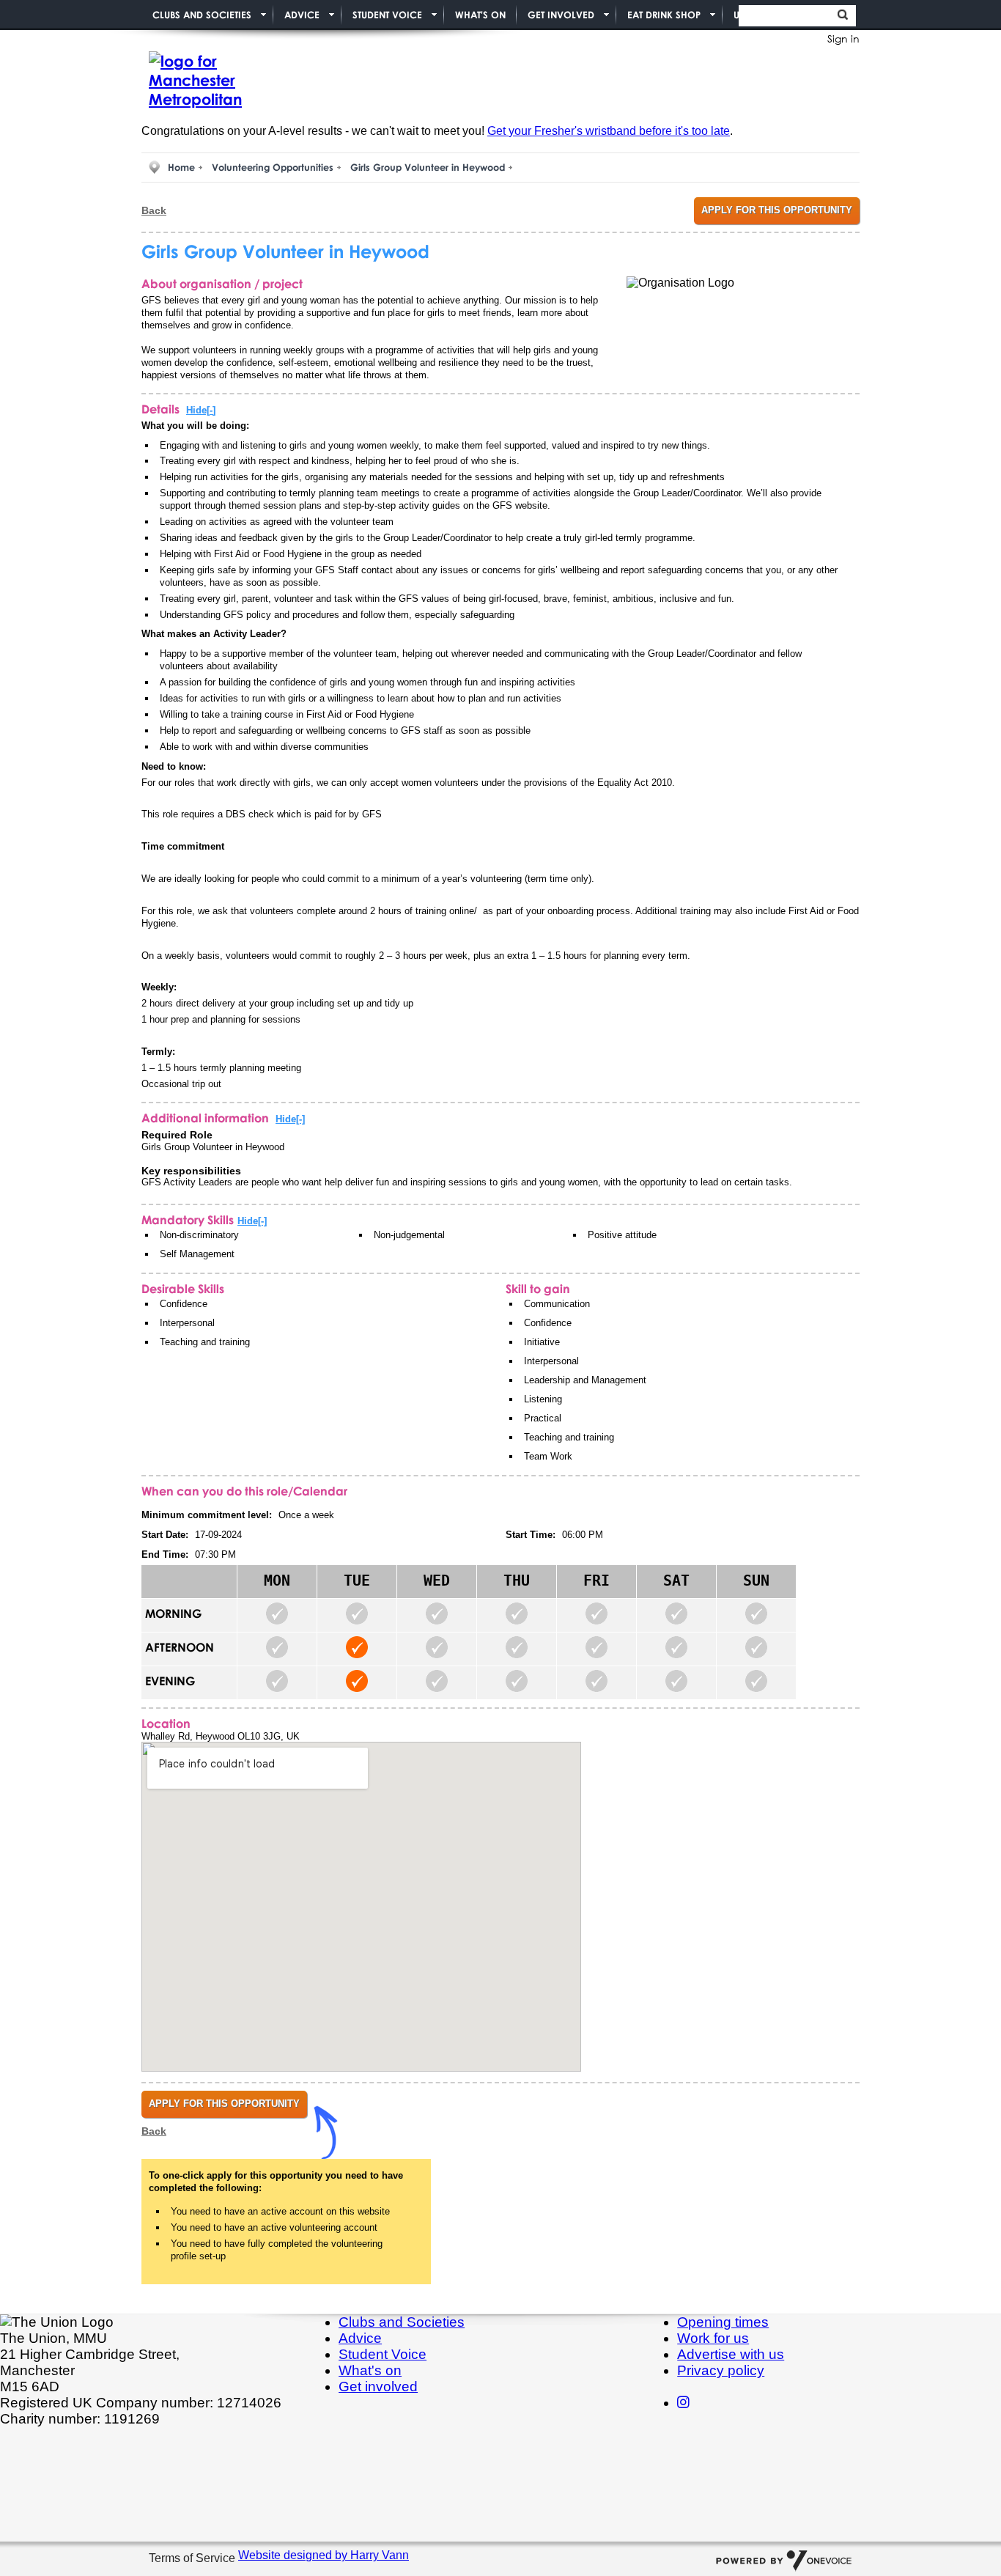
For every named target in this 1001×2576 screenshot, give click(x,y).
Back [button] (154, 210)
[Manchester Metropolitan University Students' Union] (215, 81)
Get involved (378, 2387)
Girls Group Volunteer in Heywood (428, 167)
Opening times (723, 2322)
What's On (480, 15)
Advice (302, 15)
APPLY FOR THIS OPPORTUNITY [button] (777, 210)
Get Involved (561, 15)
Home (181, 167)
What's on (370, 2370)
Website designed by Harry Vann (324, 2555)
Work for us (713, 2338)
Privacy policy (721, 2370)
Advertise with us (731, 2354)
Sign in (843, 38)
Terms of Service (193, 2559)
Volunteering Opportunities (273, 167)
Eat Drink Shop (664, 15)
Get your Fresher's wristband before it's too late (609, 131)
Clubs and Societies (202, 15)
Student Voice (387, 15)
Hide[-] (201, 410)
